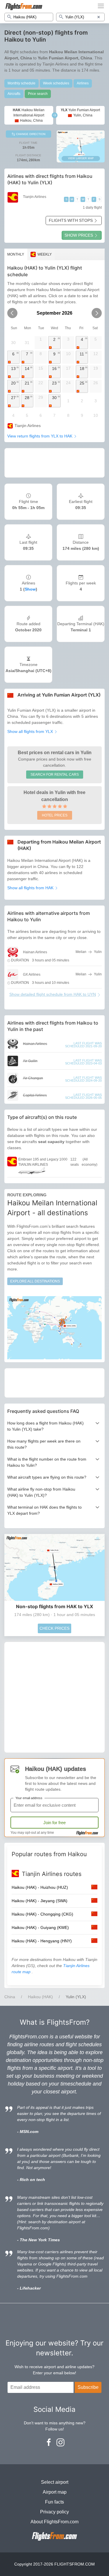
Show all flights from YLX (31, 731)
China (10, 1997)
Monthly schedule (22, 83)
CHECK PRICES (54, 1628)
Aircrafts (14, 94)
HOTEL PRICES (55, 815)
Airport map (55, 2492)
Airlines (83, 83)
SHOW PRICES (79, 235)
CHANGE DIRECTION (30, 134)
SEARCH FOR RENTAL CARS (55, 775)
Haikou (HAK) (40, 1997)
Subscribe (88, 2387)
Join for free (54, 1823)
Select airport (55, 2482)
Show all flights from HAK (31, 888)
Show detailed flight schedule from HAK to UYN (53, 994)
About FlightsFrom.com (54, 2522)
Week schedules (56, 83)
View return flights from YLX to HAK (40, 436)
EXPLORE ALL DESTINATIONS (35, 1281)
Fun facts (54, 2502)
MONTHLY (16, 254)
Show (30, 589)
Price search (38, 94)
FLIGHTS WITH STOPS (71, 220)
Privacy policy (54, 2512)
